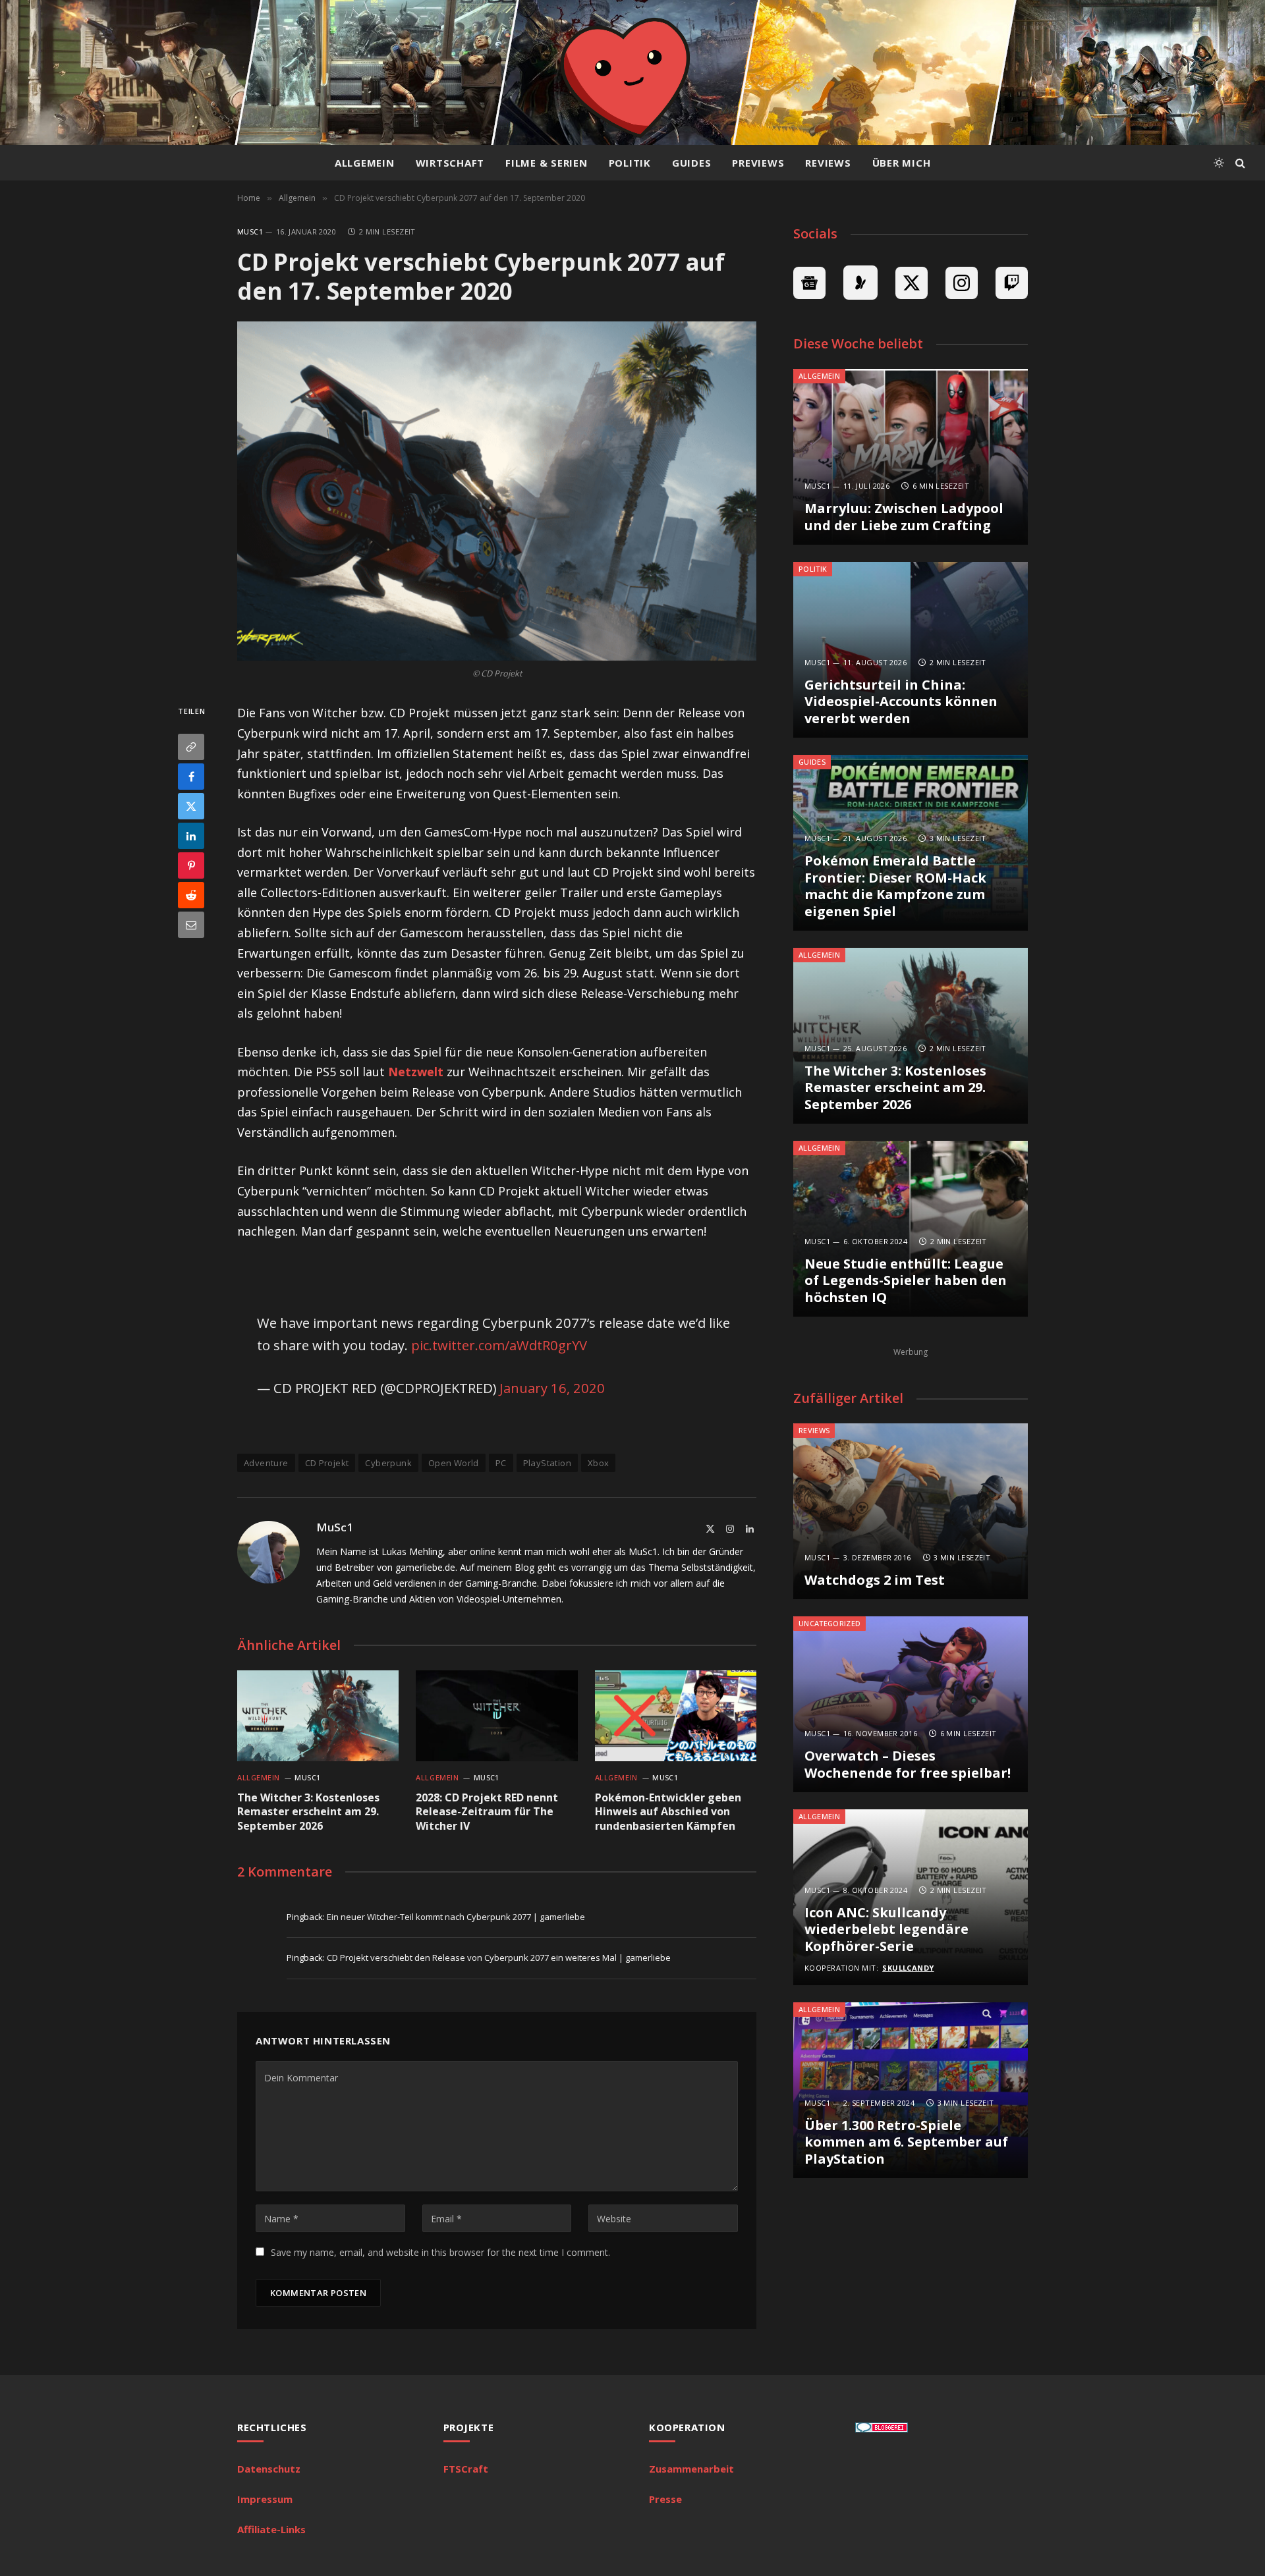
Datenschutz (269, 2469)
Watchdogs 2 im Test (875, 1580)
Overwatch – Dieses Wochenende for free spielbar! (908, 1764)
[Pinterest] (191, 865)
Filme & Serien (547, 163)
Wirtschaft (450, 163)
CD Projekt (327, 1463)
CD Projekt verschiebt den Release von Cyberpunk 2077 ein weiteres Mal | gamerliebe (499, 1958)
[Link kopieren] (191, 747)
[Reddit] (191, 895)
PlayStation (547, 1463)
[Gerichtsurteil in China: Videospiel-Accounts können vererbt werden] (911, 650)
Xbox (599, 1463)
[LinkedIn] (191, 836)
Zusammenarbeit (691, 2469)
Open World (454, 1463)
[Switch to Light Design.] (1219, 163)
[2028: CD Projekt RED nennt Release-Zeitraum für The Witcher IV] (496, 1716)
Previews (758, 163)
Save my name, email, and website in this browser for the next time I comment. (440, 2252)
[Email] (191, 925)
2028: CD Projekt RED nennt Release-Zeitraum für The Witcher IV (487, 1812)
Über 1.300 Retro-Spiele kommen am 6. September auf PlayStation (906, 2142)
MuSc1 (250, 232)
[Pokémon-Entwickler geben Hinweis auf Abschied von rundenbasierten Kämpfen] (676, 1716)
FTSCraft (466, 2469)
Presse (665, 2499)
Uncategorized (829, 1623)
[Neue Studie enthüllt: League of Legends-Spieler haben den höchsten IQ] (911, 1229)
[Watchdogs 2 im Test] (911, 1511)
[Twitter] (191, 806)
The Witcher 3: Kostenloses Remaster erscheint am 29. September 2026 (308, 1812)
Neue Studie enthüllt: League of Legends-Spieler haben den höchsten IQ (906, 1281)
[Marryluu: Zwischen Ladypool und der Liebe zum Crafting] (911, 457)
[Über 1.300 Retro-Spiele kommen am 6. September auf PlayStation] (911, 2090)
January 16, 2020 (552, 1388)
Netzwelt (416, 1072)
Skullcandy (908, 1968)
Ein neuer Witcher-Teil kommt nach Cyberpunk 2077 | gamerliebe (456, 1917)
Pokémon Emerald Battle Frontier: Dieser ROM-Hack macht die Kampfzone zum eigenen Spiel (895, 886)
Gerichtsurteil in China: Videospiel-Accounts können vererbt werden (901, 702)
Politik (630, 163)
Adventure (266, 1463)
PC (501, 1463)
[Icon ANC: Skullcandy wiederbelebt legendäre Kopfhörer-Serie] (911, 1897)
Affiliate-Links (271, 2529)
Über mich (902, 163)
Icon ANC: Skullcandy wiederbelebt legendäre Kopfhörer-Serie (886, 1930)
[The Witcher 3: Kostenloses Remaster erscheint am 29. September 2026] (318, 1716)
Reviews (828, 163)
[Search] (1239, 163)
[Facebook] (191, 777)
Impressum (265, 2499)
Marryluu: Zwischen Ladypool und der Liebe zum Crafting (904, 517)
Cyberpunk (388, 1463)
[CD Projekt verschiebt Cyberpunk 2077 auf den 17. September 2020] (497, 491)
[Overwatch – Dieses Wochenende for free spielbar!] (911, 1704)
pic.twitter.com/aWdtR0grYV (499, 1345)
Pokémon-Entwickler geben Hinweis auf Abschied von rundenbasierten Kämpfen (668, 1812)
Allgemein (365, 163)
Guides (692, 163)
